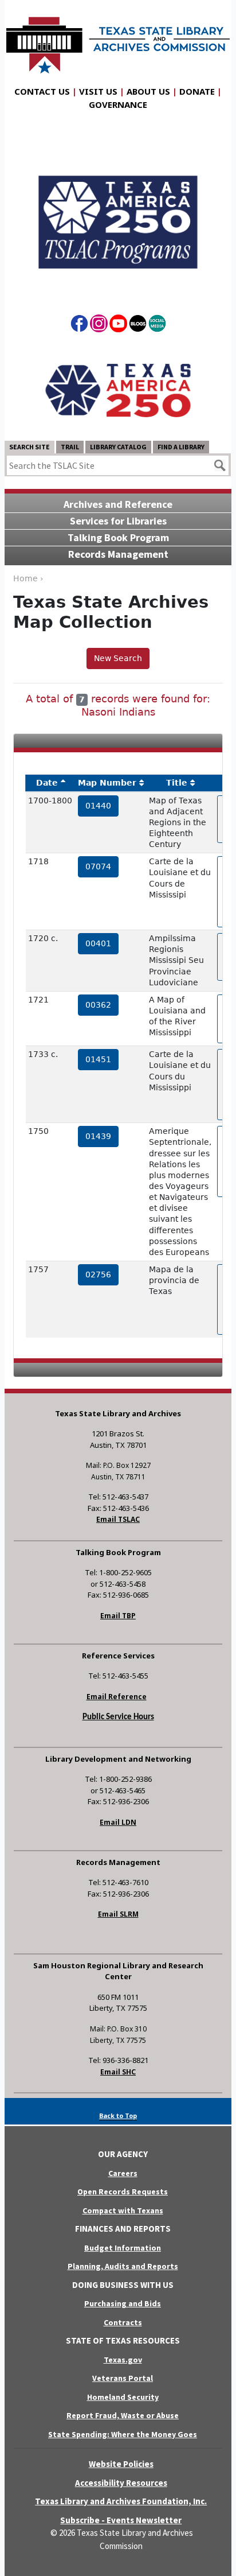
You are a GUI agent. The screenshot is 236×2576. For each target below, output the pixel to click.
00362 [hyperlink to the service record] (98, 1005)
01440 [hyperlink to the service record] (98, 806)
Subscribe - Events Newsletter (121, 2520)
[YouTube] (118, 325)
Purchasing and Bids (123, 2303)
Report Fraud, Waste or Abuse (123, 2415)
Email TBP (118, 1616)
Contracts (123, 2322)
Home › (28, 578)
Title (177, 783)
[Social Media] (157, 325)
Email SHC (118, 2072)
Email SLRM (118, 1914)
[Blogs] (138, 325)
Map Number (107, 783)
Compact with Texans (123, 2210)
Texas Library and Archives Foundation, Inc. (121, 2501)
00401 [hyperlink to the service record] (98, 943)
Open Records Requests (123, 2192)
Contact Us (42, 91)
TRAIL (70, 447)
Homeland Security (123, 2397)
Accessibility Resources (121, 2483)
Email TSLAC (118, 1519)
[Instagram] (99, 325)
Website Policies (121, 2464)
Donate (197, 91)
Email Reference (117, 1697)
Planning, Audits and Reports (123, 2266)
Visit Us (98, 91)
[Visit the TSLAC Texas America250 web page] (118, 213)
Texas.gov (123, 2360)
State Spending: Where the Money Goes (123, 2434)
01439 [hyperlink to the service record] (98, 1136)
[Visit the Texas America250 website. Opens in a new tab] (118, 390)
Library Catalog (118, 447)
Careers (123, 2173)
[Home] (118, 40)
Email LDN (118, 1822)
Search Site (29, 447)
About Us (148, 91)
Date (47, 783)
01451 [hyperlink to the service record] (98, 1059)
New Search (118, 658)
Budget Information (123, 2248)
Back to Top (118, 2115)
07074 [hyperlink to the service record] (98, 867)
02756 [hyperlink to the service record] (98, 1275)
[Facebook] (79, 325)
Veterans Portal (123, 2378)
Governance (118, 104)
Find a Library (181, 447)
